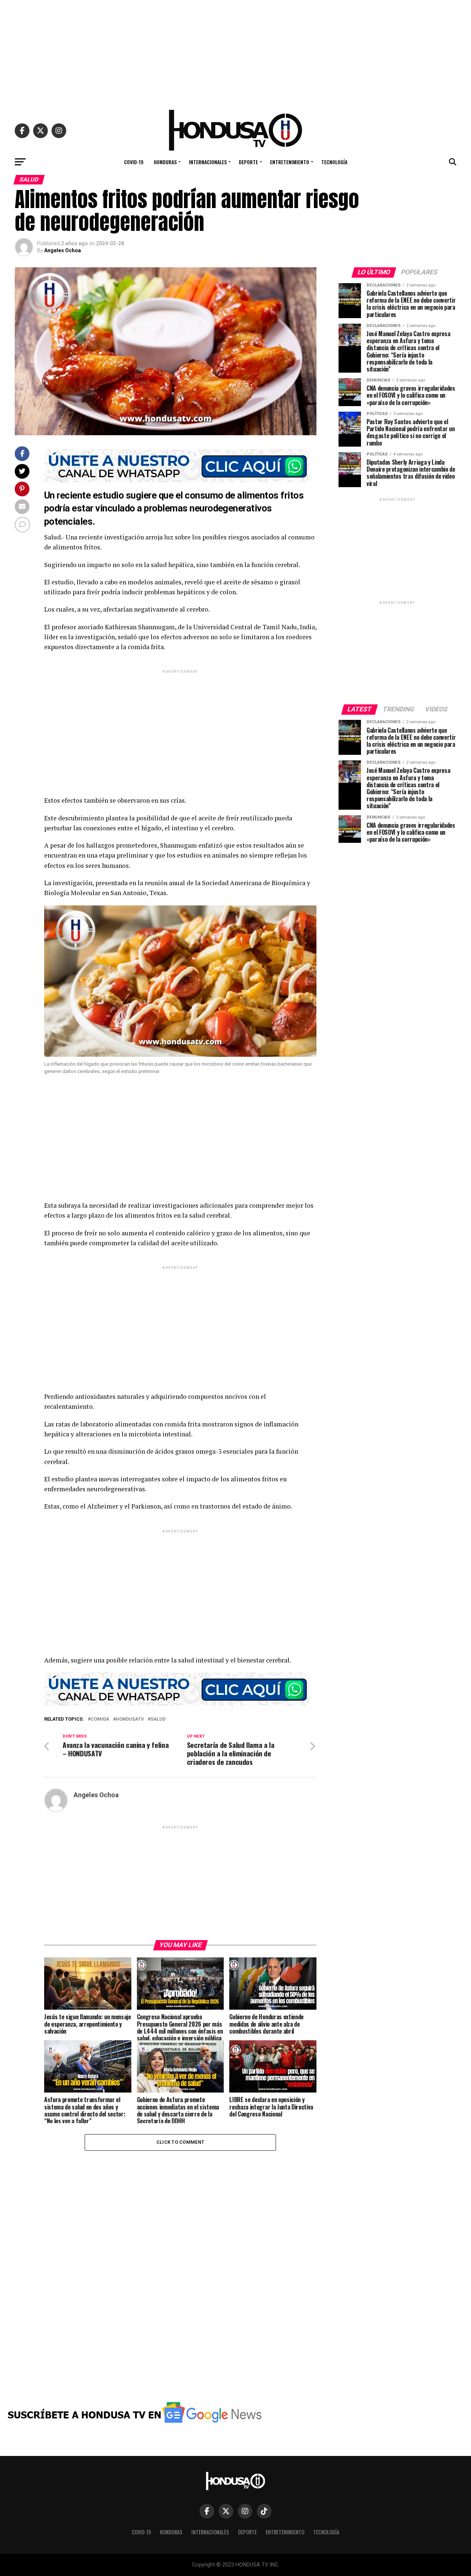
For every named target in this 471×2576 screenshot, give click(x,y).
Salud (158, 1719)
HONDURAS (165, 162)
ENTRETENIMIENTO (290, 162)
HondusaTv (130, 1719)
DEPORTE (248, 162)
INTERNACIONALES (208, 162)
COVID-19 (134, 162)
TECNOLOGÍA (334, 162)
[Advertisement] (235, 52)
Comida (100, 1719)
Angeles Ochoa (63, 250)
